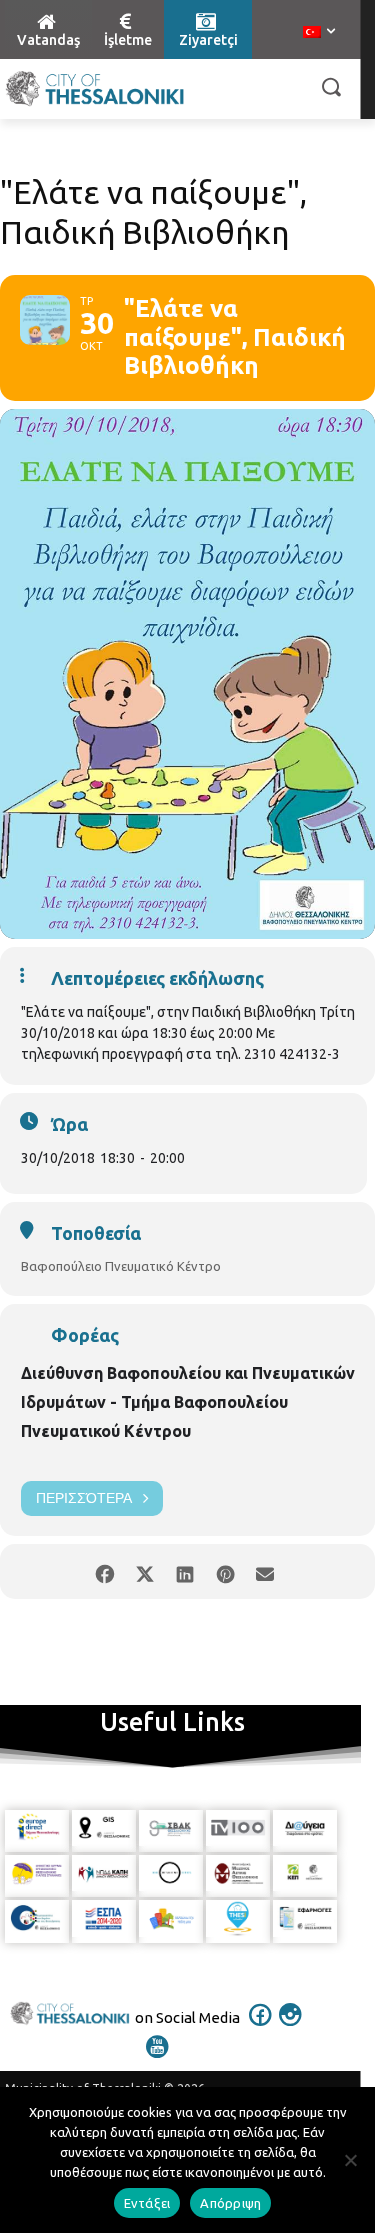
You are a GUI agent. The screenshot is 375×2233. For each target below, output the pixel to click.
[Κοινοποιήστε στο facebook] (105, 1571)
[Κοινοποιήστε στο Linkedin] (185, 1571)
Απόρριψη (230, 2203)
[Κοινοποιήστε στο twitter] (145, 1571)
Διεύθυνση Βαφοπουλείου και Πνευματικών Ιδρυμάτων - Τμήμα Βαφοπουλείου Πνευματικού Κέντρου (188, 1402)
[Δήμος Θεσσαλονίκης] (95, 89)
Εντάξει (147, 2203)
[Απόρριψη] (350, 2160)
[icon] (260, 2028)
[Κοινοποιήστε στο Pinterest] (225, 1571)
